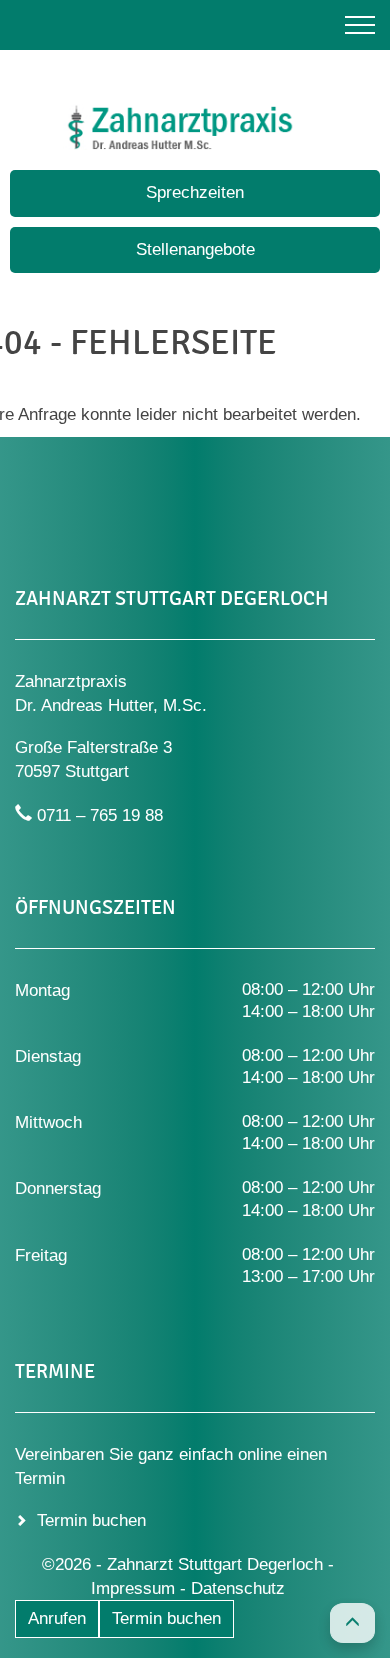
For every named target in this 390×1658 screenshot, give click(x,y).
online (260, 1454)
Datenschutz (238, 1588)
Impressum (133, 1588)
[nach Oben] (352, 1623)
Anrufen (57, 1618)
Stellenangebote (195, 249)
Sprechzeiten (195, 192)
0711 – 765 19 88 (100, 815)
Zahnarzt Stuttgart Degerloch (217, 1564)
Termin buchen (166, 1618)
